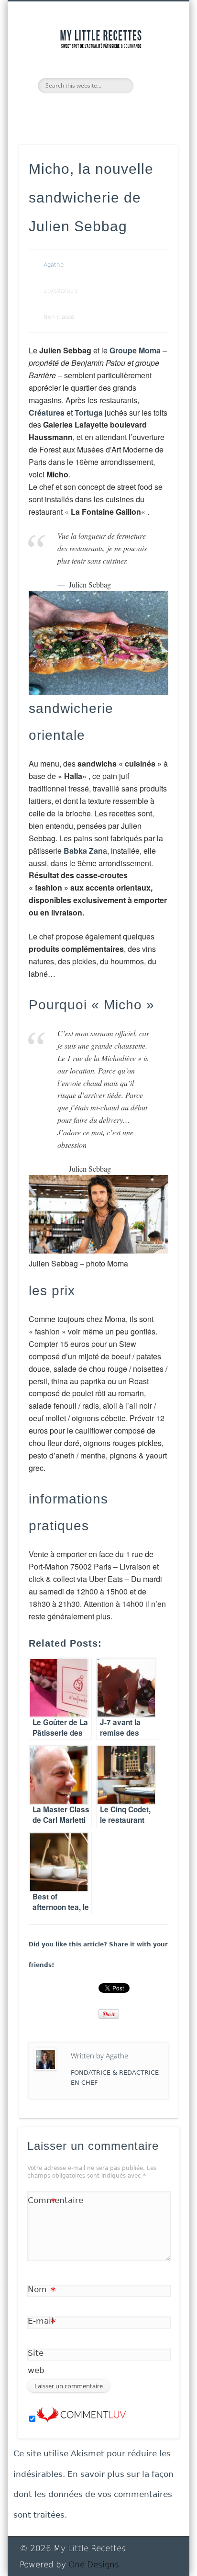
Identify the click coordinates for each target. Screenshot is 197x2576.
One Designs (94, 2565)
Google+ (128, 110)
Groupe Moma (135, 350)
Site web (36, 2361)
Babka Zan (83, 851)
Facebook (46, 110)
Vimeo (108, 110)
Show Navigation (154, 86)
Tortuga (89, 412)
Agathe (54, 265)
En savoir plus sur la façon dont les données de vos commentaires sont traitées (93, 2494)
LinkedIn (149, 110)
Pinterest (87, 110)
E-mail (42, 2323)
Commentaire (42, 2202)
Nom (42, 2291)
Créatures (47, 412)
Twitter (66, 110)
